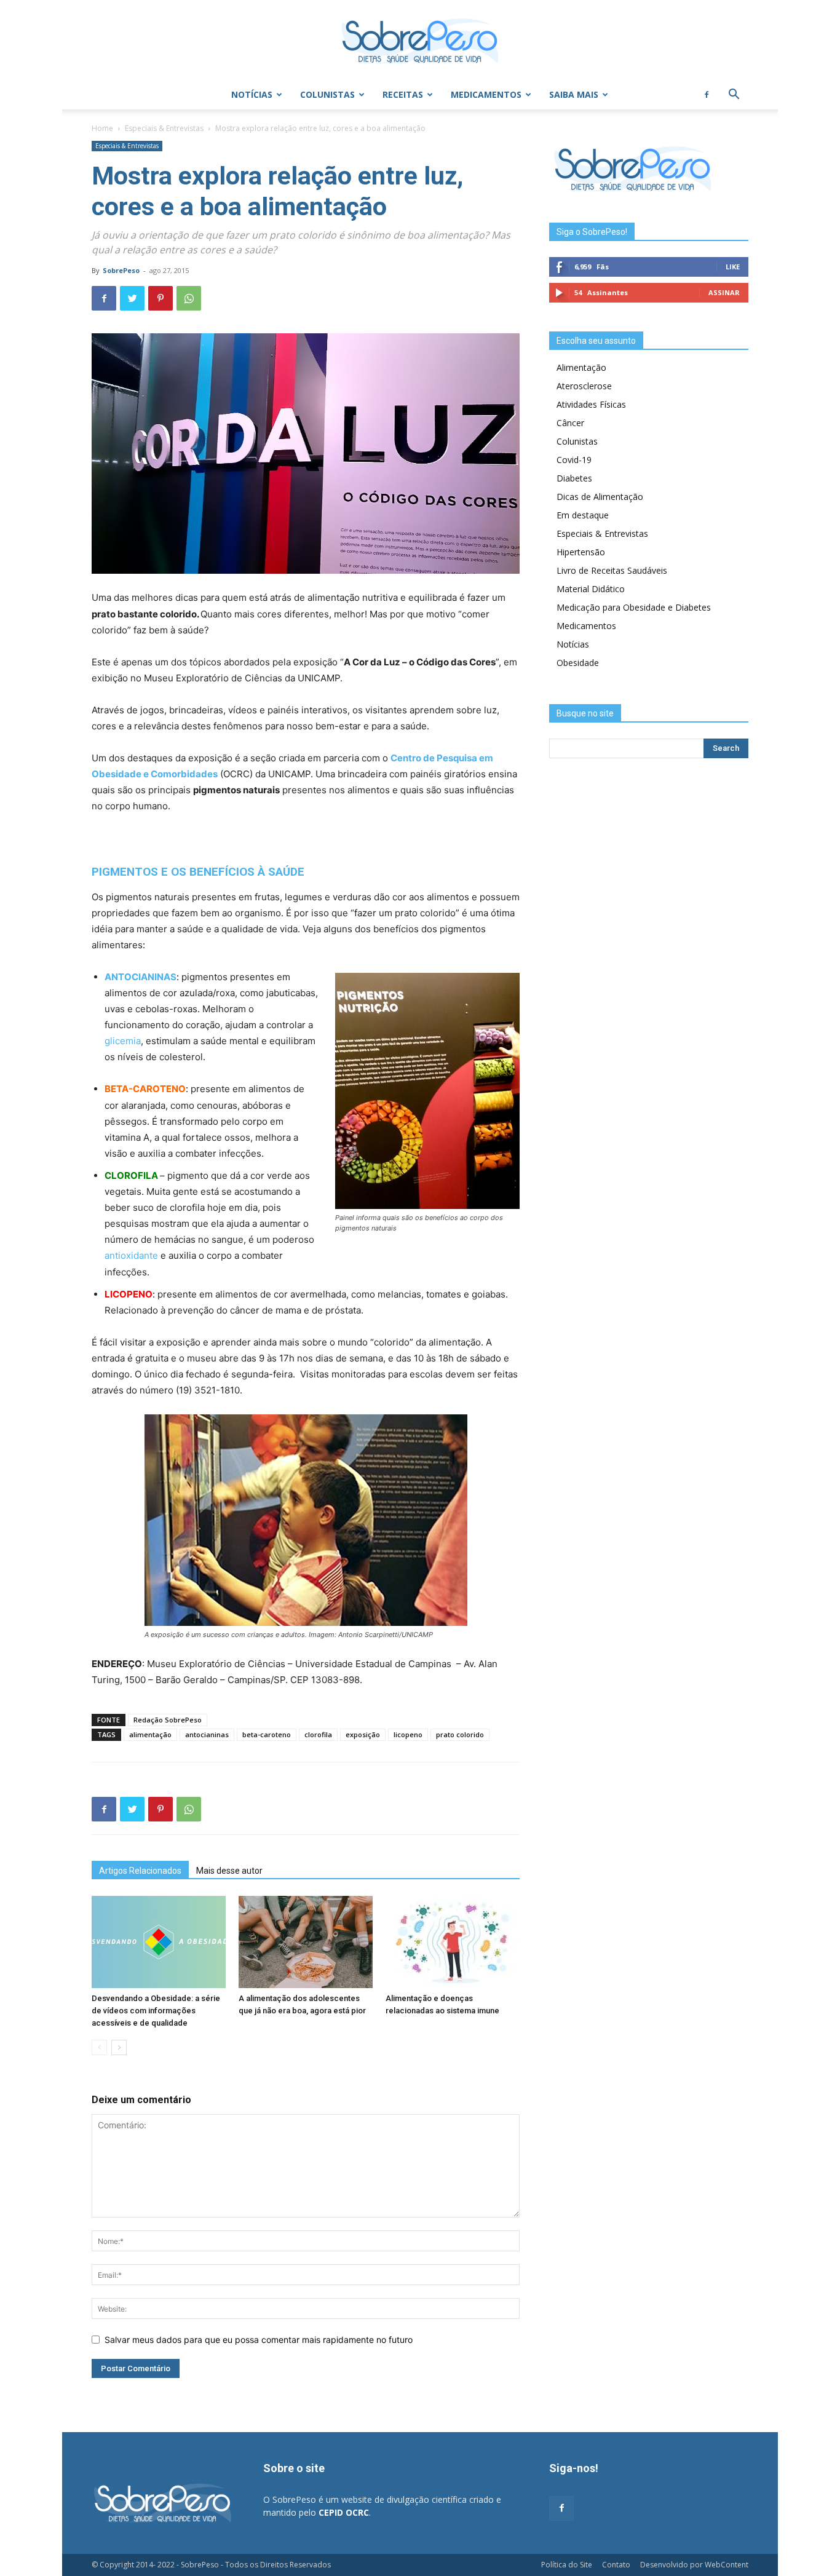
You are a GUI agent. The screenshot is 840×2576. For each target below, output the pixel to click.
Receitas (403, 94)
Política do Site (567, 2565)
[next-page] (119, 2047)
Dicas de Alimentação (600, 497)
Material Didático (591, 589)
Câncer (570, 423)
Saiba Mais (574, 94)
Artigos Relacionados (140, 1871)
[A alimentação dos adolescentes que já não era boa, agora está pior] (306, 1942)
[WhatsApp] (189, 298)
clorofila (318, 1734)
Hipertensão (581, 552)
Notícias (252, 94)
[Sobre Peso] (420, 41)
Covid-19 (574, 460)
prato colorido (460, 1734)
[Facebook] (707, 95)
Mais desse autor (229, 1871)
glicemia (123, 1041)
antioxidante (131, 1255)
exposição (363, 1734)
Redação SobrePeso (168, 1720)
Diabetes (574, 478)
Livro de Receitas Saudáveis (612, 570)
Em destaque (583, 515)
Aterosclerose (584, 386)
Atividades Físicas (591, 404)
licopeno (408, 1734)
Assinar (724, 292)
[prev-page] (99, 2047)
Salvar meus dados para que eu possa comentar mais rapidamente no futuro (259, 2340)
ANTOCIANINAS (141, 977)
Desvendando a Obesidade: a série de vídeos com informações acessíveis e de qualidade (156, 2011)
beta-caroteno (267, 1734)
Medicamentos (486, 94)
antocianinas (207, 1734)
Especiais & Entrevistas (164, 128)
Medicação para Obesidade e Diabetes (634, 607)
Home (102, 128)
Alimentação (581, 367)
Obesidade (578, 663)
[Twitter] (132, 298)
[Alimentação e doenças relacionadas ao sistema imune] (453, 1942)
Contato (616, 2565)
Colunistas (327, 94)
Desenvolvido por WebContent (694, 2565)
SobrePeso (121, 270)
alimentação (150, 1734)
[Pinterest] (160, 298)
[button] (734, 96)
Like (733, 267)
